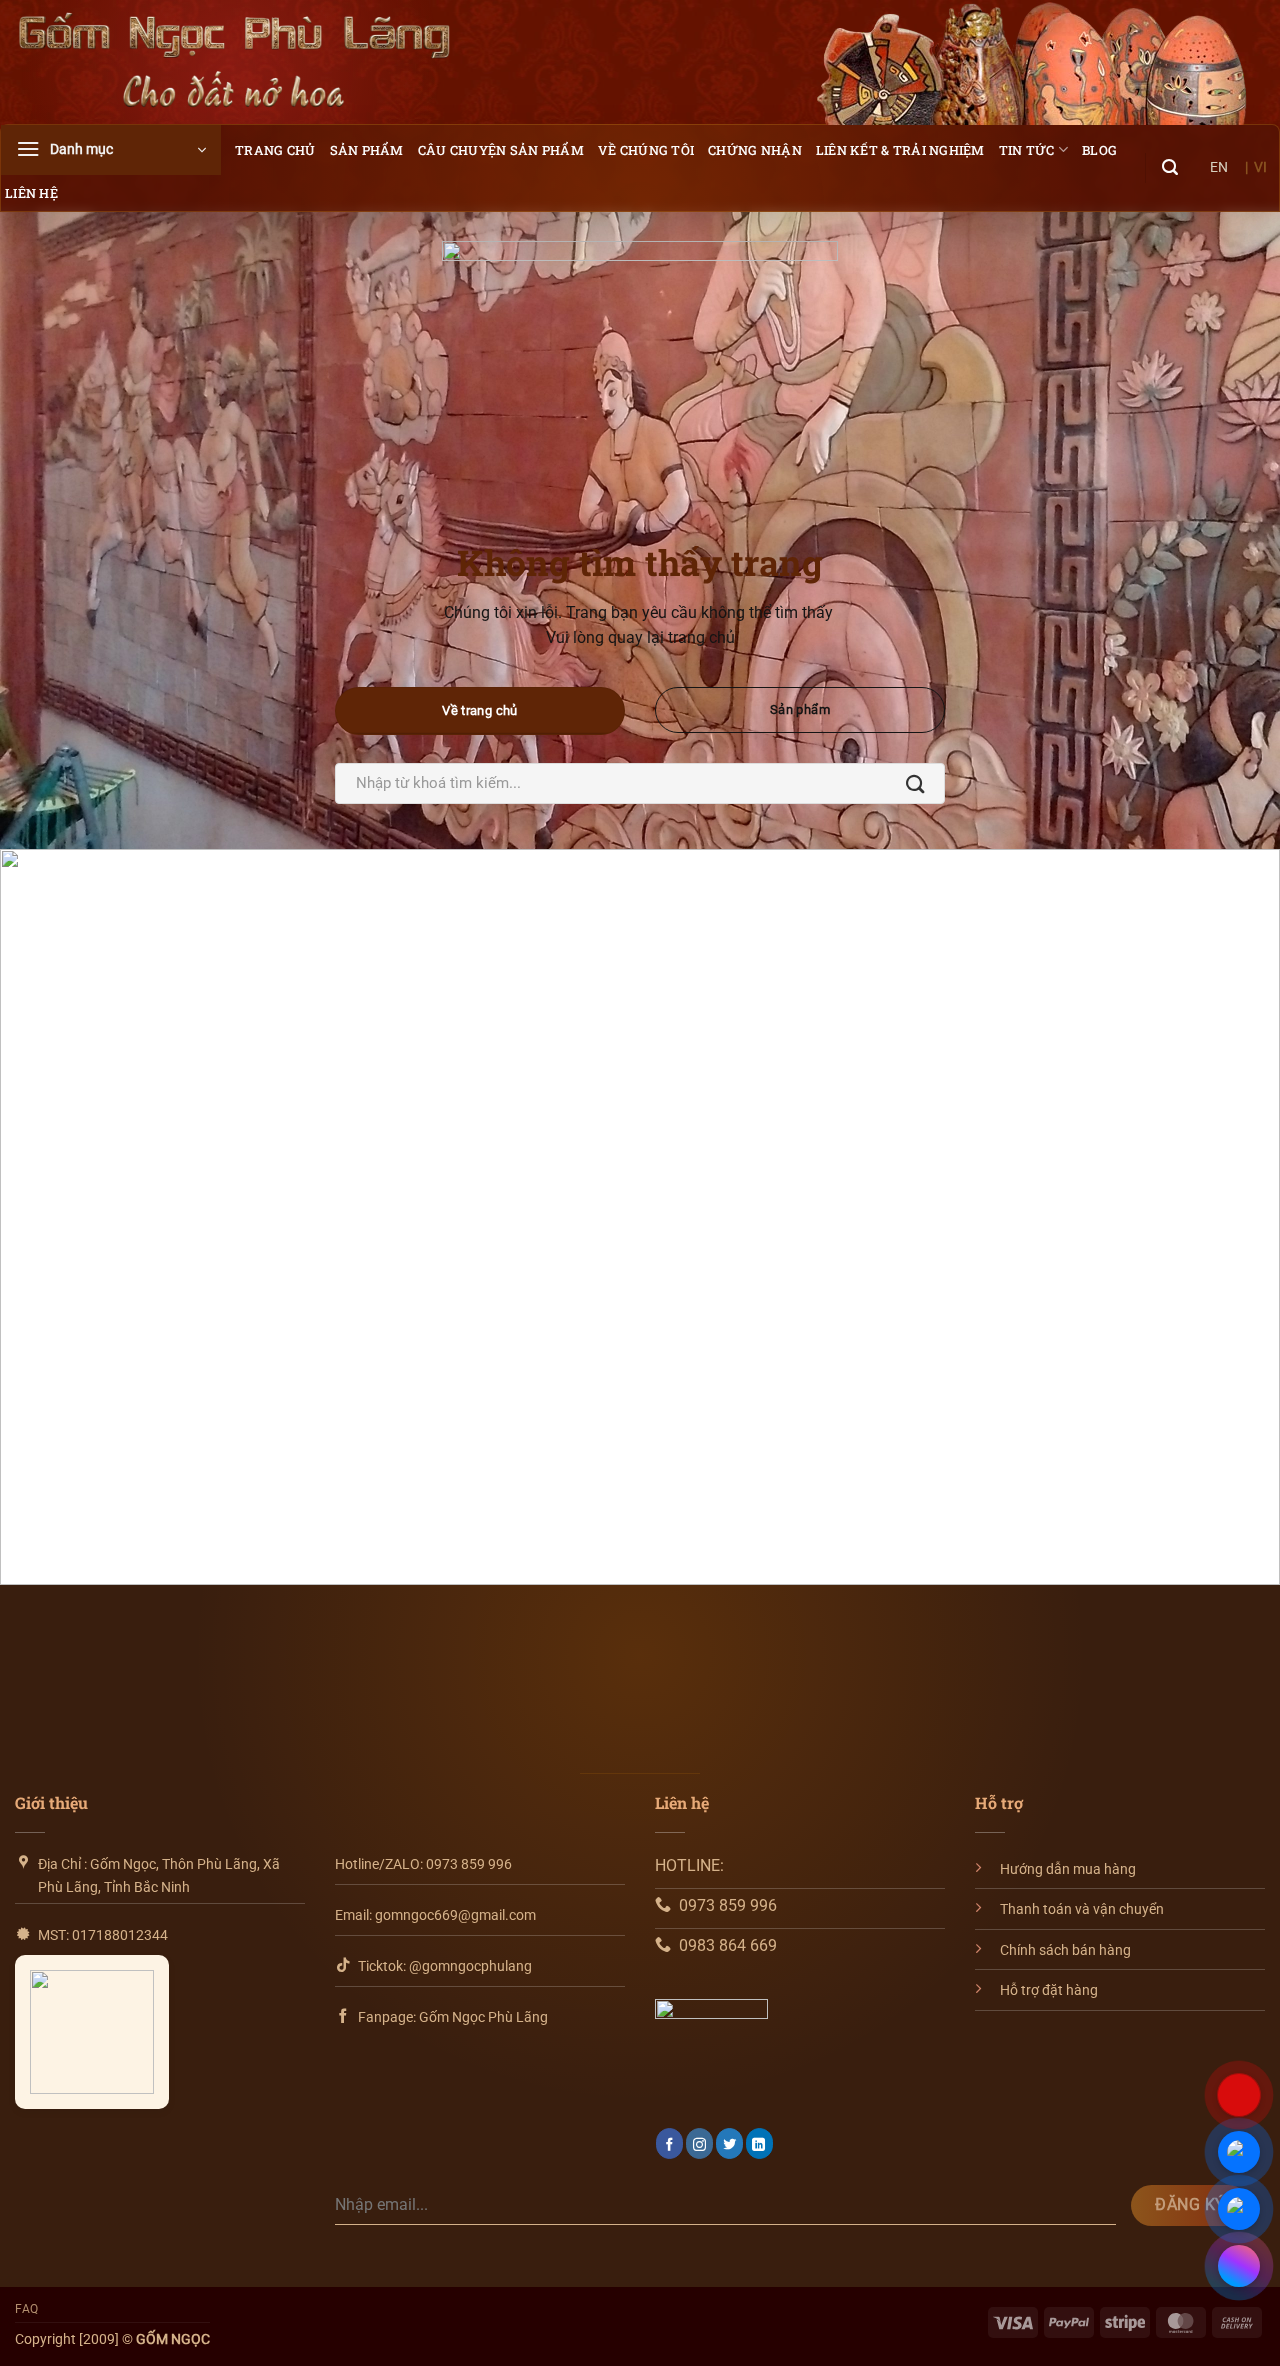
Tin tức (1027, 150)
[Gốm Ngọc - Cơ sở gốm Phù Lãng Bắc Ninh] (235, 62)
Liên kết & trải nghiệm (900, 150)
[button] (111, 150)
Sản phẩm (367, 150)
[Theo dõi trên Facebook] (669, 2143)
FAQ (27, 2309)
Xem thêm (80, 1355)
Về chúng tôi (646, 150)
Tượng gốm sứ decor (140, 1213)
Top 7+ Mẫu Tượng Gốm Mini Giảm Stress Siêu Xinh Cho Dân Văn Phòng (639, 1241)
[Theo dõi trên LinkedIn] (759, 2143)
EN (1219, 167)
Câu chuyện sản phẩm (501, 150)
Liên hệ (31, 193)
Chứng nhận (755, 150)
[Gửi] (915, 783)
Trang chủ (275, 150)
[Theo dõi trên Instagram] (699, 2143)
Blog (1099, 150)
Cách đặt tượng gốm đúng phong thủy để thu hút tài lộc (1054, 1227)
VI (1260, 167)
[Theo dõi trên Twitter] (729, 2143)
